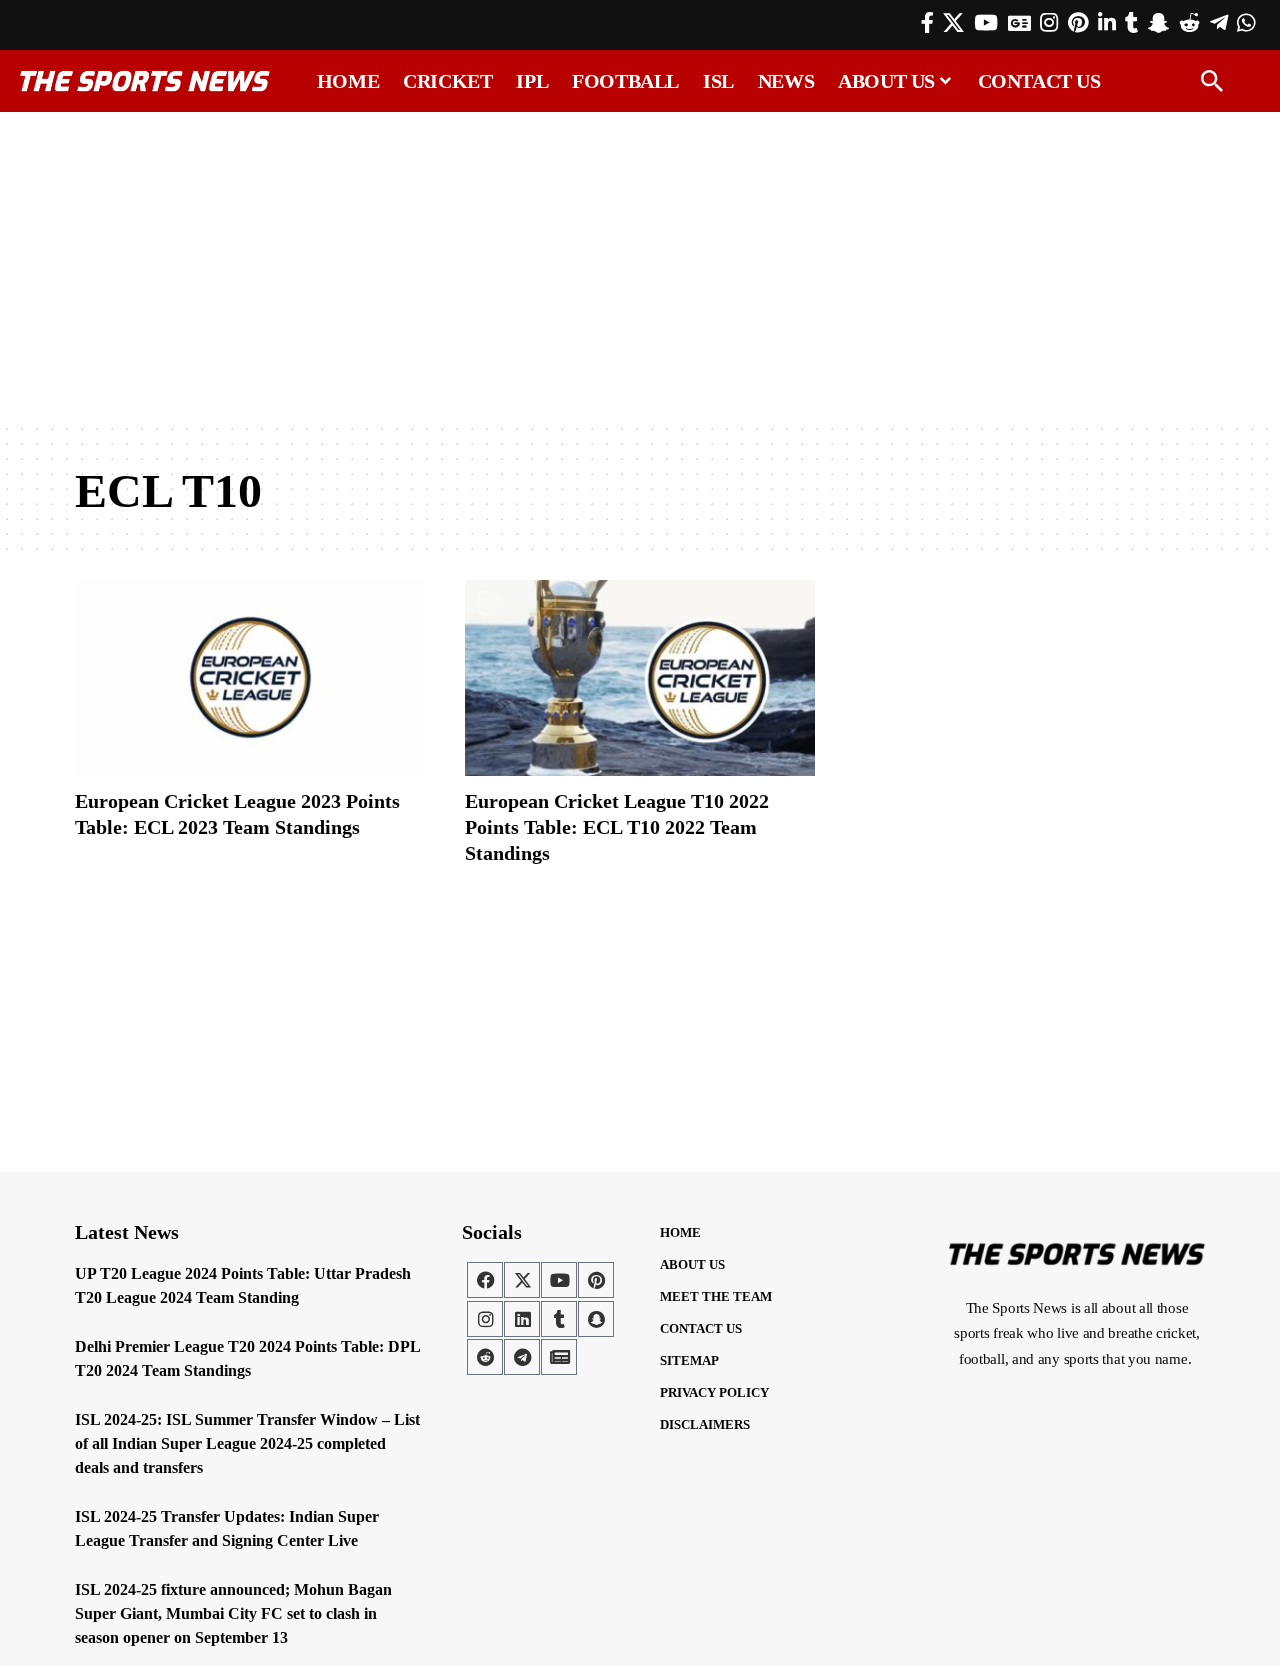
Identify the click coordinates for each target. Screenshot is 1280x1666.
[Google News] (1019, 23)
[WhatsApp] (1246, 23)
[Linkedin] (522, 1319)
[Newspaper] (559, 1357)
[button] (1212, 81)
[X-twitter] (522, 1280)
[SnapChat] (1158, 23)
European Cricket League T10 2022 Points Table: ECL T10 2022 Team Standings (617, 827)
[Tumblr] (1131, 23)
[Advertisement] (640, 267)
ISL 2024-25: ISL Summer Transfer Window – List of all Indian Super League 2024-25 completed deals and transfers (247, 1443)
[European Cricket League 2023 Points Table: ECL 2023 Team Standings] (250, 678)
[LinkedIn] (1107, 23)
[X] (953, 23)
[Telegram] (1219, 23)
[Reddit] (1189, 23)
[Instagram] (1049, 23)
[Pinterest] (1078, 23)
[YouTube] (986, 23)
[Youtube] (559, 1280)
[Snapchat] (596, 1319)
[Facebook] (927, 23)
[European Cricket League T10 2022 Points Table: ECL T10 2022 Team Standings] (640, 678)
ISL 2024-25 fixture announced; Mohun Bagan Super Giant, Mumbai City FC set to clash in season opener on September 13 (233, 1613)
